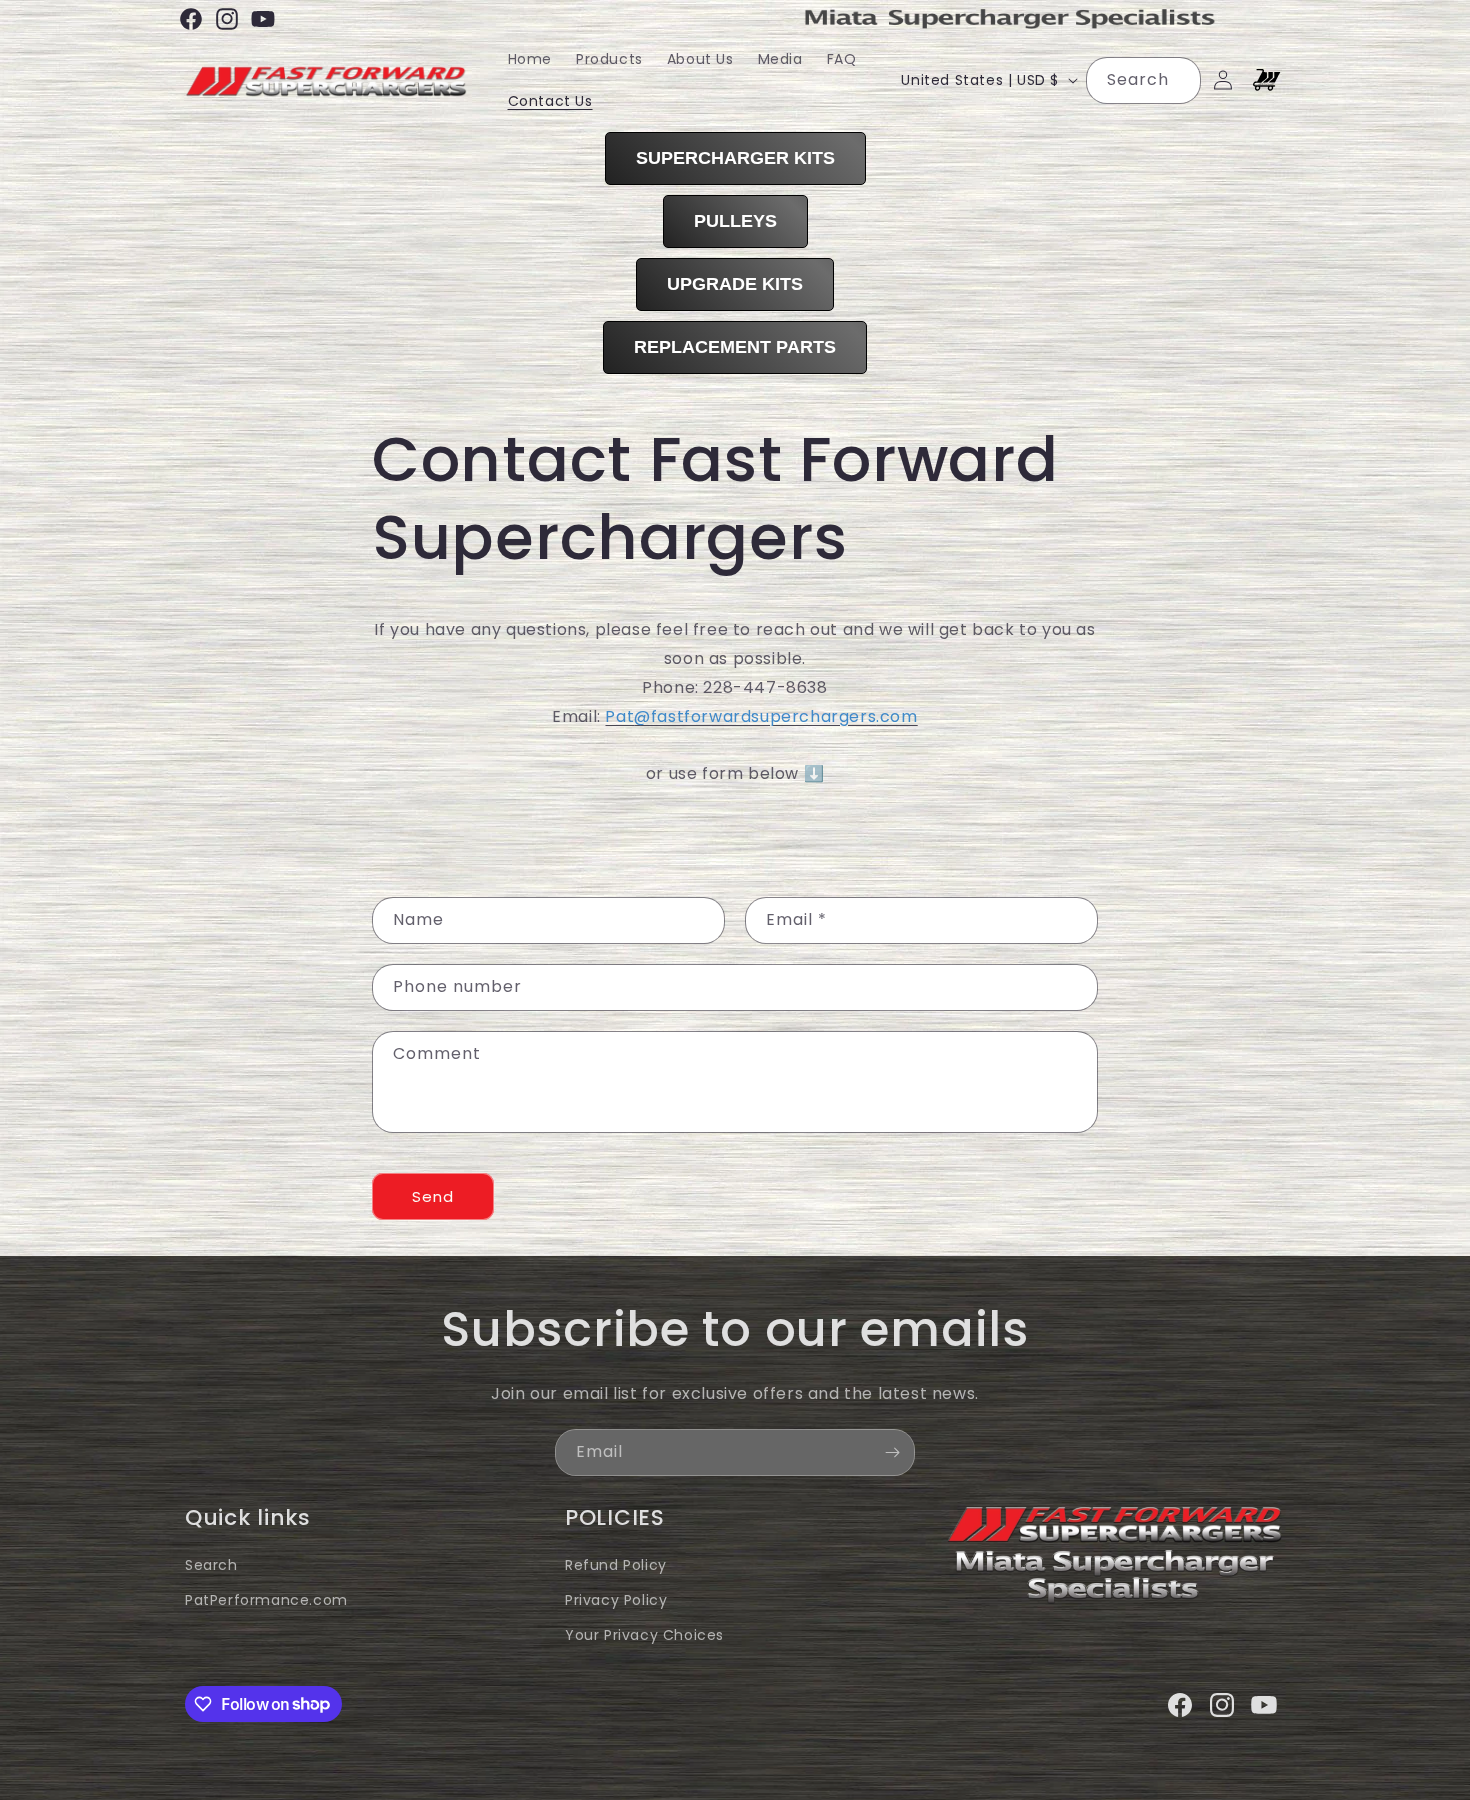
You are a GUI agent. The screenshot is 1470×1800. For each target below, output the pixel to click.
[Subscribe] (892, 1452)
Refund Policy (616, 1565)
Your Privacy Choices (644, 1635)
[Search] (1178, 80)
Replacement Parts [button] (735, 347)
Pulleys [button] (735, 221)
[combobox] (1143, 80)
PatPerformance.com (266, 1600)
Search (211, 1565)
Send (433, 1196)
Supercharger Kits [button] (735, 158)
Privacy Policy (616, 1600)
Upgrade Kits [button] (735, 284)
